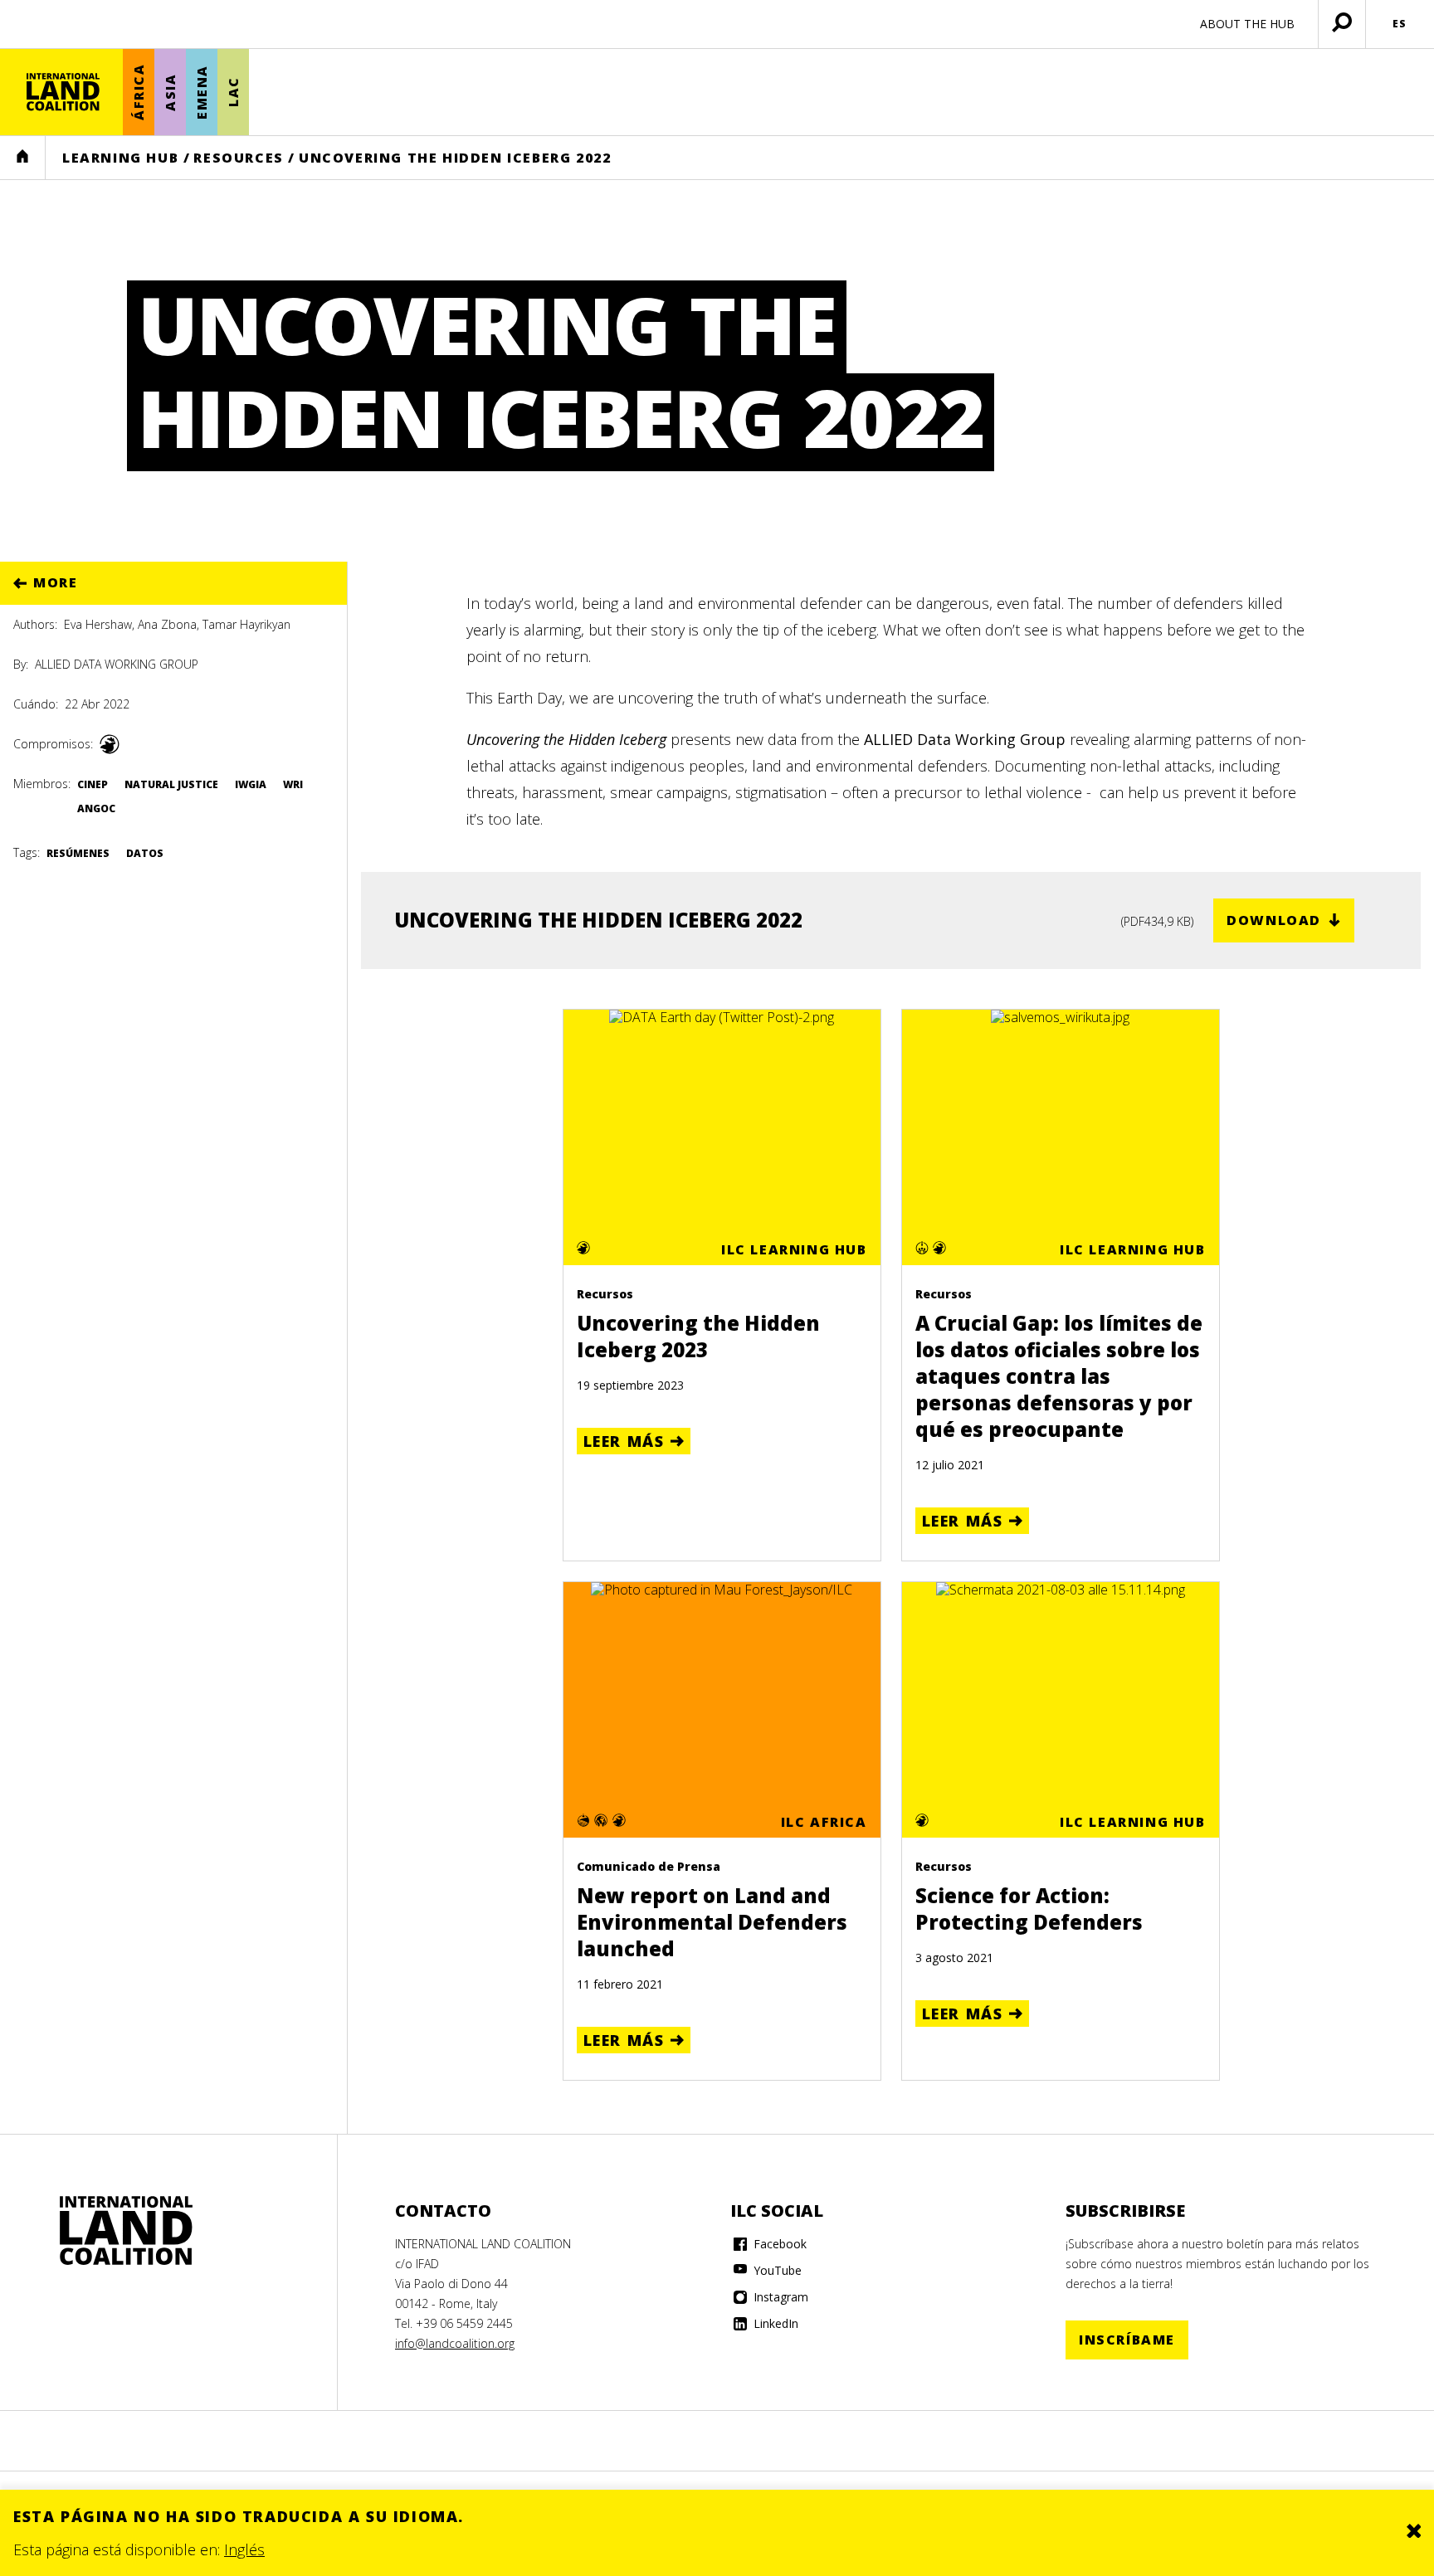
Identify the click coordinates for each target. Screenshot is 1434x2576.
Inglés (244, 2549)
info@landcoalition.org (455, 2343)
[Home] (126, 2231)
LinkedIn (774, 2323)
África (139, 93)
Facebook (778, 2244)
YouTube (776, 2270)
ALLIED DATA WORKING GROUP (117, 664)
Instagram (779, 2297)
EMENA (202, 92)
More (55, 582)
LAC (233, 93)
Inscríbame (1127, 2340)
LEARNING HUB (120, 158)
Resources (238, 158)
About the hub (1247, 24)
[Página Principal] (63, 92)
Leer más (624, 1441)
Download (1274, 920)
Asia (170, 92)
